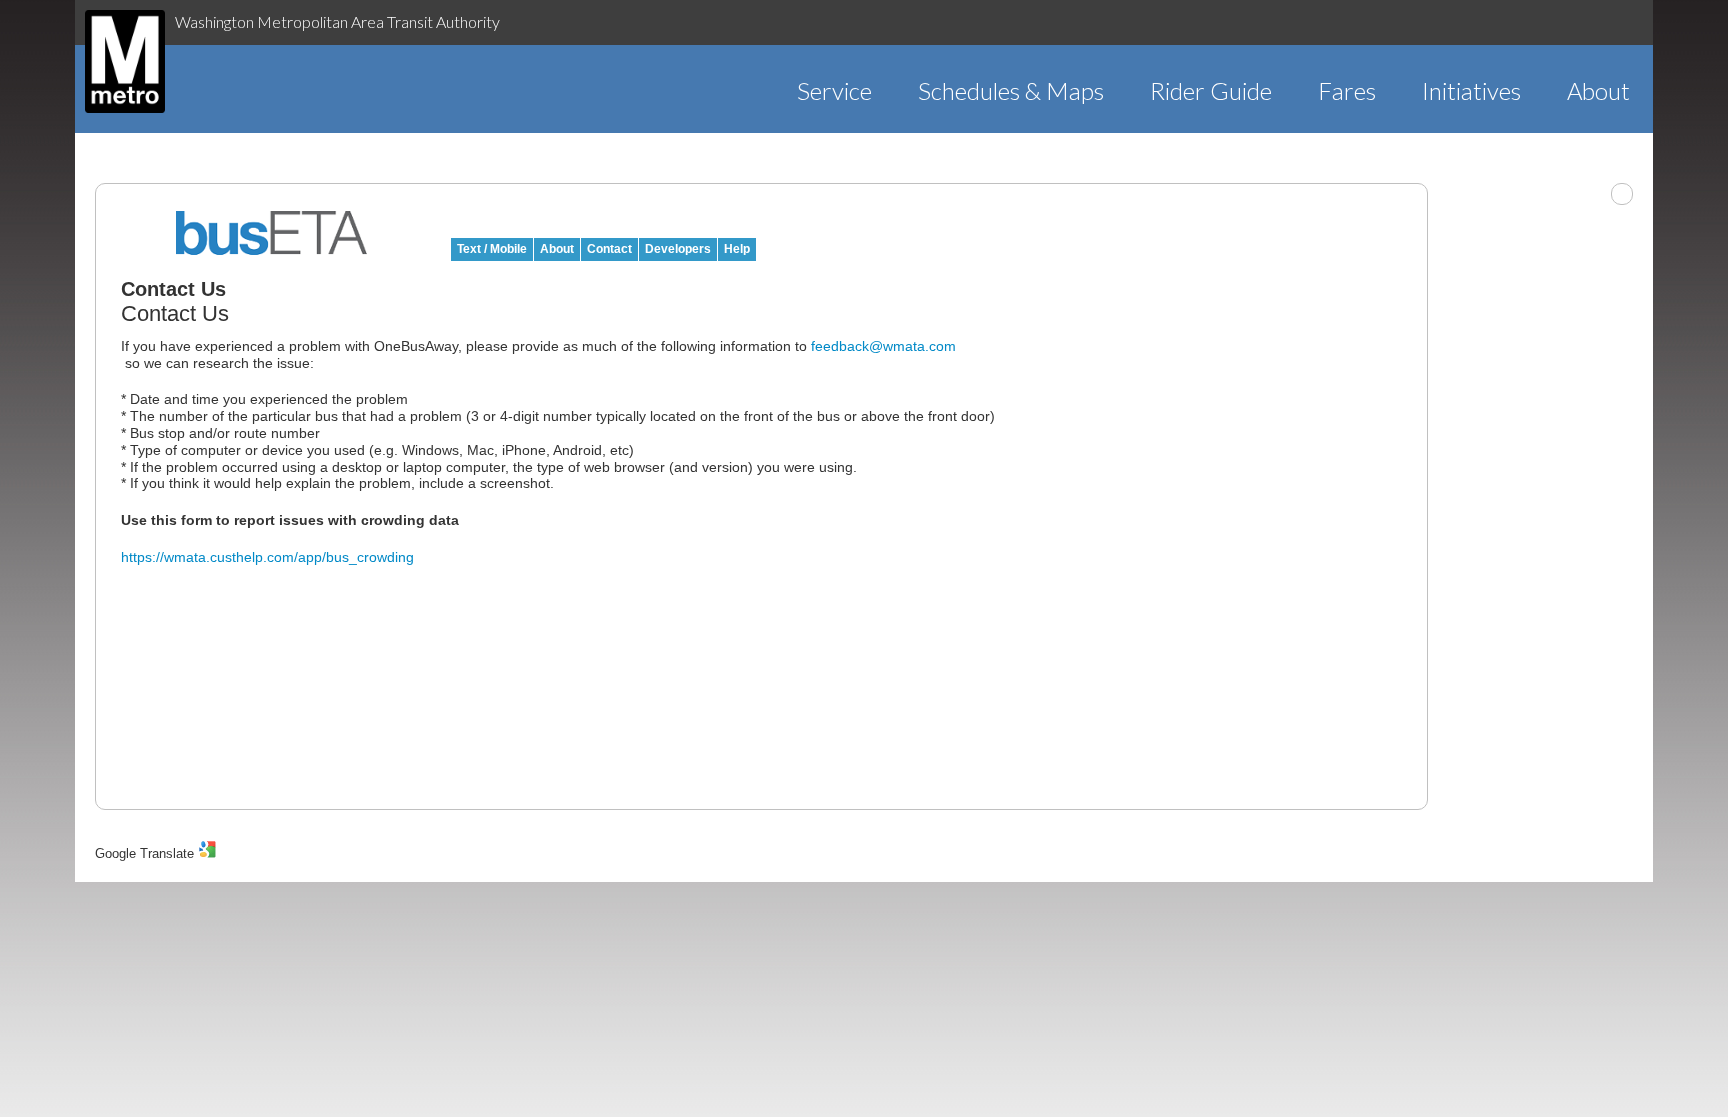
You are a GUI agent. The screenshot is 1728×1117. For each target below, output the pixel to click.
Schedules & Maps (1011, 90)
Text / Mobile (492, 249)
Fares (1347, 90)
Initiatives (1471, 90)
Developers (678, 249)
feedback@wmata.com (883, 346)
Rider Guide (1211, 90)
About (1598, 90)
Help (737, 249)
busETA (272, 233)
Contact (609, 249)
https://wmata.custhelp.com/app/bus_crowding (267, 557)
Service (834, 90)
